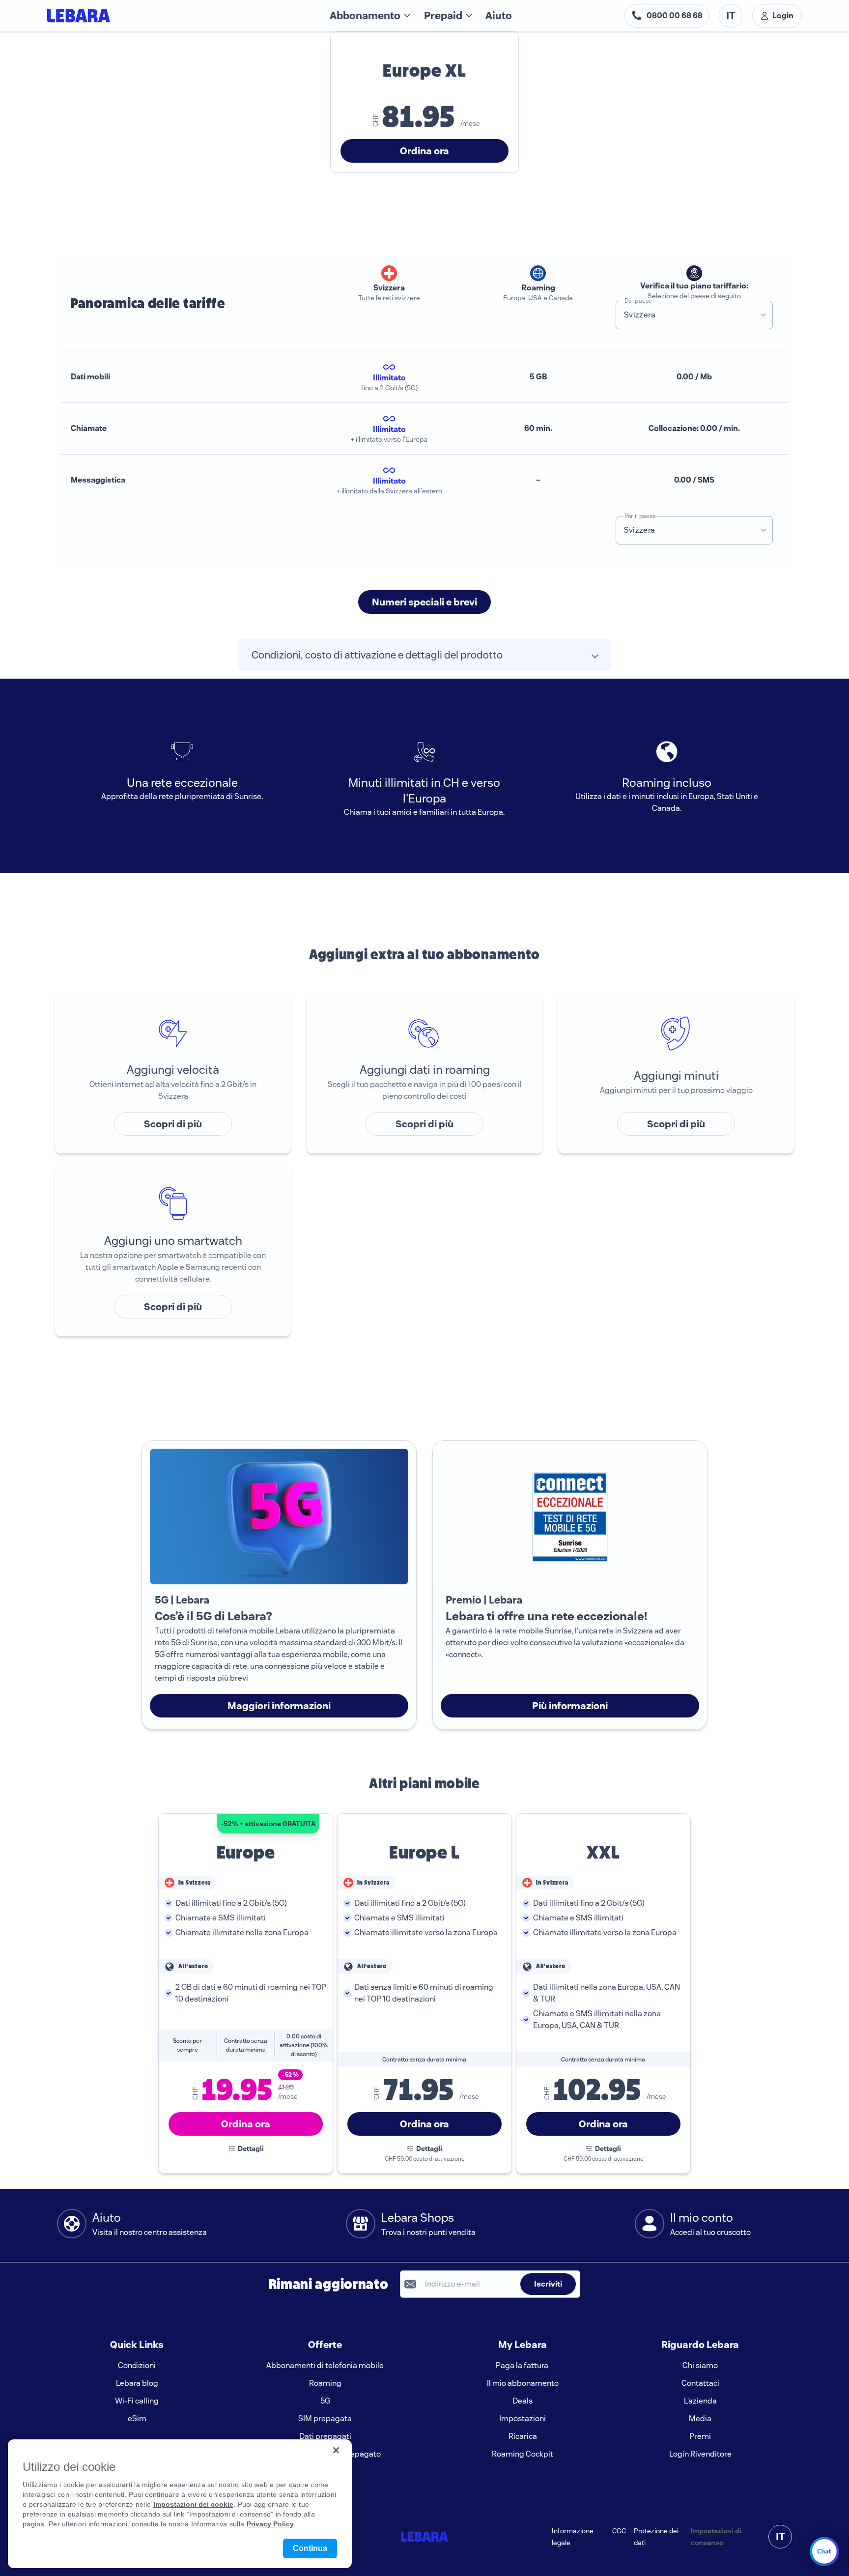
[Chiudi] (336, 2450)
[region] (180, 2504)
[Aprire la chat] (824, 2551)
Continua (310, 2548)
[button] (764, 315)
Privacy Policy (270, 2524)
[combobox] (685, 315)
